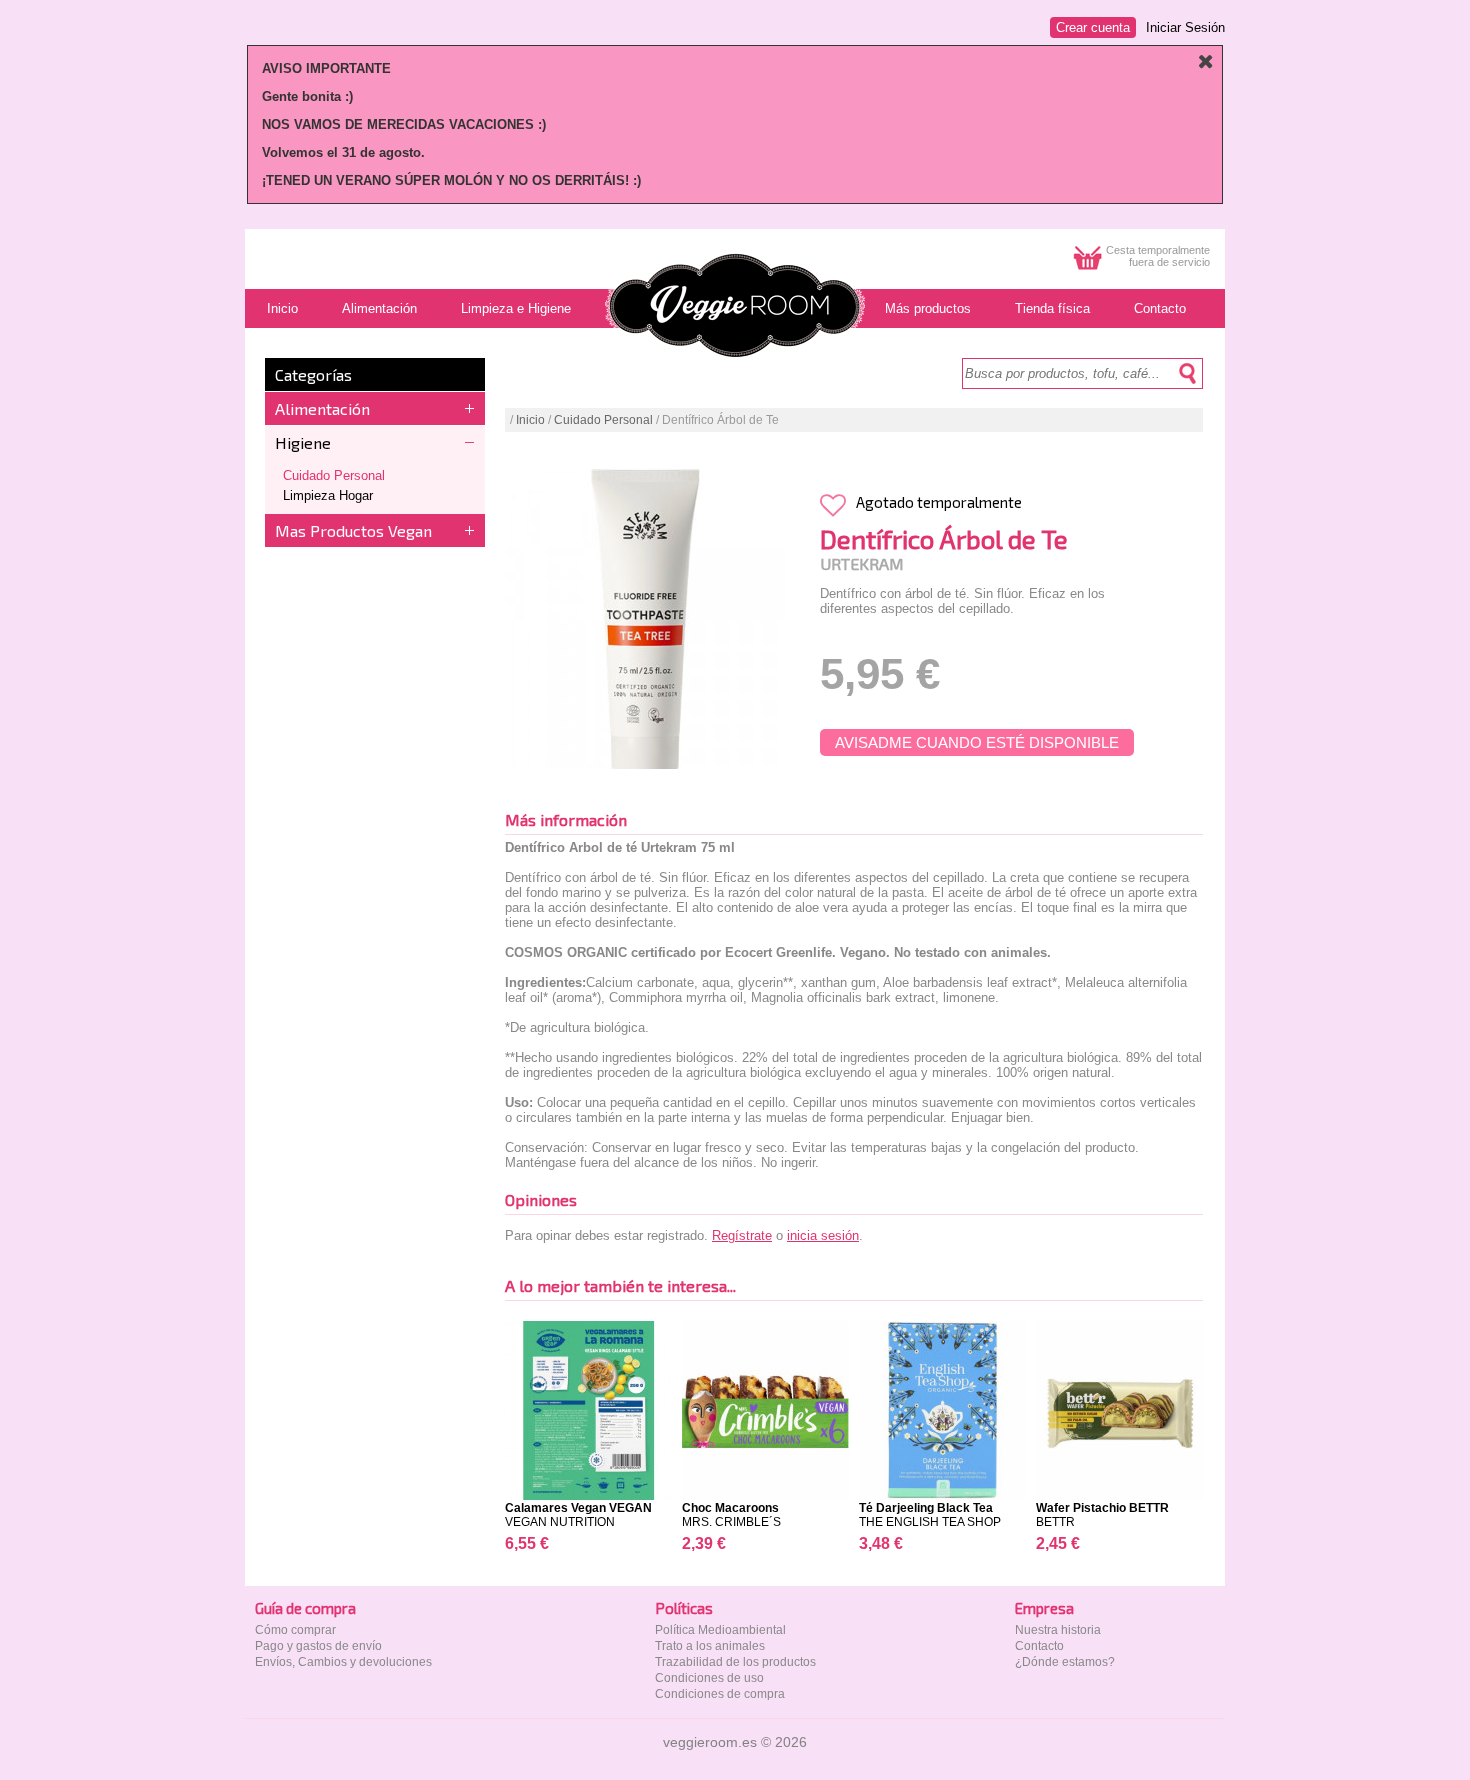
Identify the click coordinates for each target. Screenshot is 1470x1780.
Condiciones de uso (709, 1678)
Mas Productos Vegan (353, 530)
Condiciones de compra (720, 1694)
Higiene (303, 442)
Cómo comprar (295, 1630)
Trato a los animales (710, 1646)
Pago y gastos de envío (318, 1646)
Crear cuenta (1093, 27)
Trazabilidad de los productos (735, 1662)
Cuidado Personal (334, 475)
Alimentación (322, 408)
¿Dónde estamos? (1065, 1662)
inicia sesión (823, 1235)
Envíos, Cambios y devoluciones (343, 1662)
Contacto (1039, 1646)
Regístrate (742, 1235)
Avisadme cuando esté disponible (977, 742)
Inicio (530, 420)
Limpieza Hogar (328, 495)
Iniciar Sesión (1185, 27)
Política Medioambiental (720, 1630)
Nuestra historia (1058, 1630)
